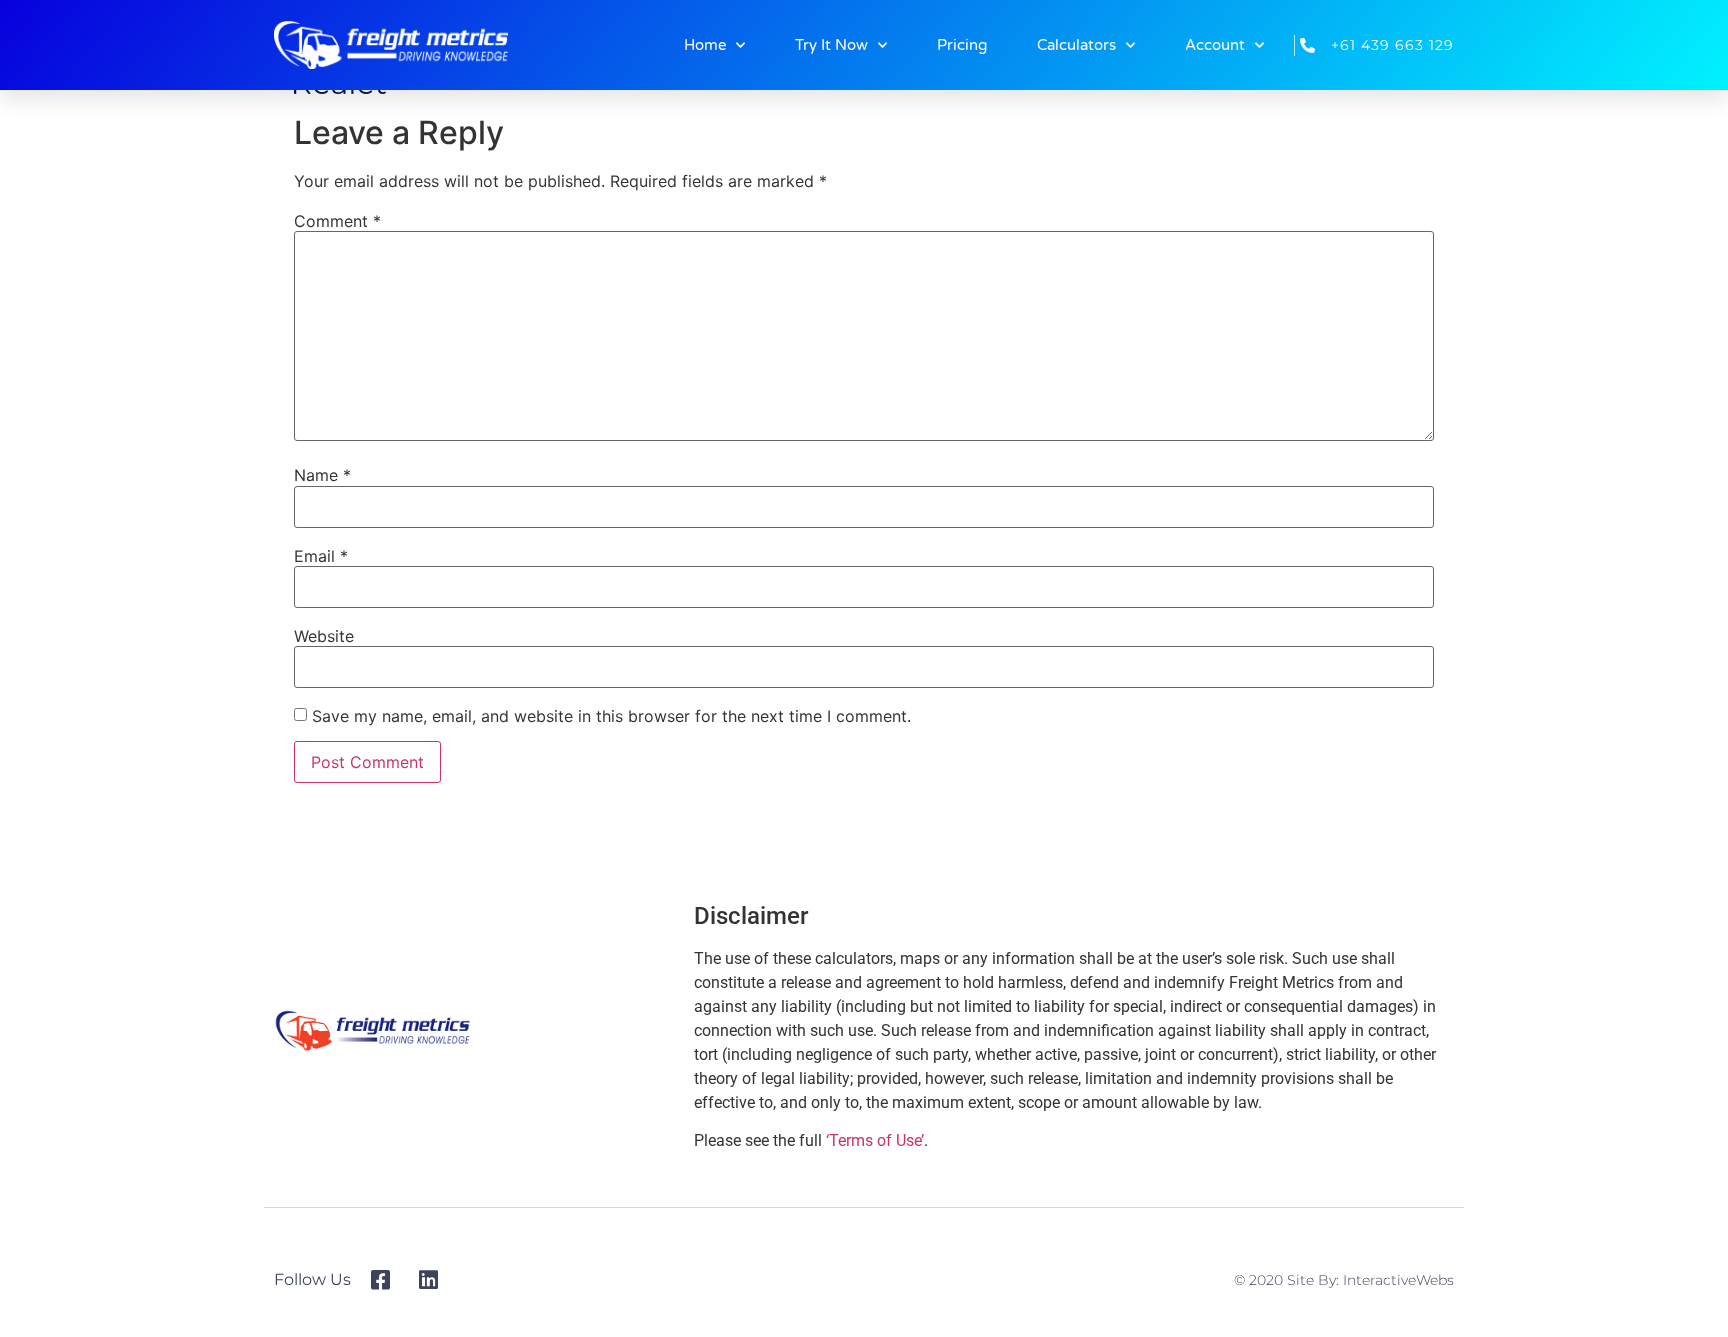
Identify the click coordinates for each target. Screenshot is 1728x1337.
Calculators (1076, 45)
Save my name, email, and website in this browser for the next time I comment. (611, 716)
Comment (337, 221)
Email (321, 556)
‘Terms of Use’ (875, 1140)
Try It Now (831, 45)
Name (322, 475)
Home (705, 45)
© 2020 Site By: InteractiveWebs (1344, 1280)
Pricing (962, 45)
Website (324, 636)
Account (1215, 45)
